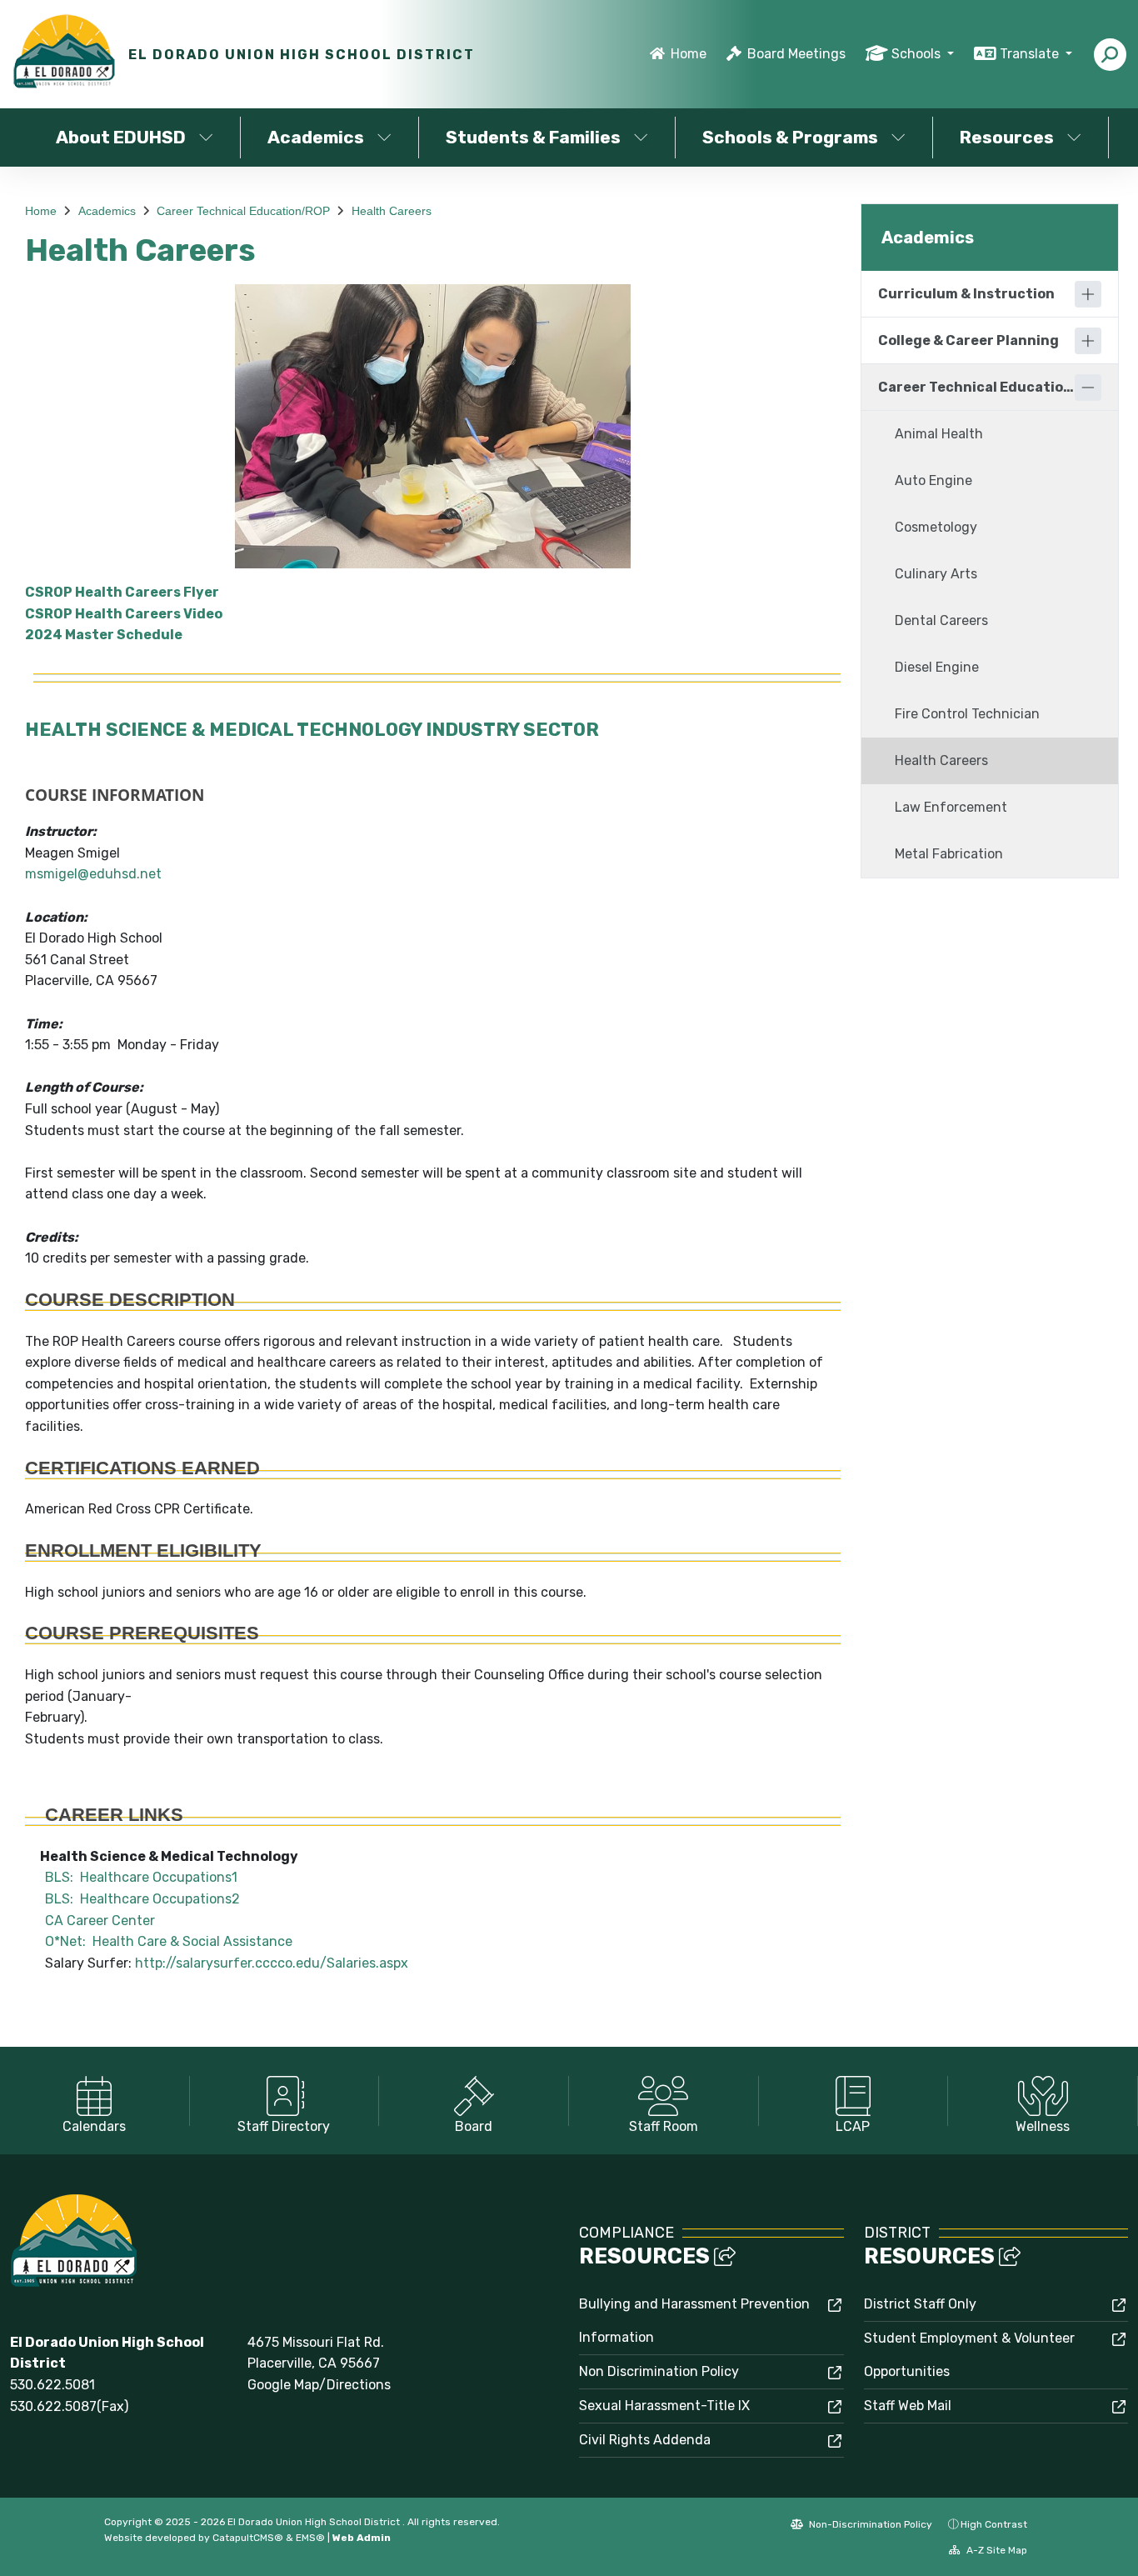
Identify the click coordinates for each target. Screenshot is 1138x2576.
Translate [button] (1031, 54)
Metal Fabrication (949, 854)
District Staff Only (920, 2304)
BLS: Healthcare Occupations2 (132, 1899)
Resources (1007, 137)
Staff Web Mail (908, 2406)
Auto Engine (933, 480)
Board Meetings (796, 54)
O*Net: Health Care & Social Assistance (159, 1941)
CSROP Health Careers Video (124, 614)
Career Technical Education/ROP (243, 211)
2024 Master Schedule (104, 635)
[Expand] (1088, 294)
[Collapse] (1088, 388)
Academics (316, 137)
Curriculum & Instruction (966, 294)
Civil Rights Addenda (645, 2440)
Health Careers (392, 211)
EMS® (310, 2538)
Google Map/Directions (319, 2385)
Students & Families (533, 137)
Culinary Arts (936, 574)
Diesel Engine (937, 667)
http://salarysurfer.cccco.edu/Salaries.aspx (272, 1963)
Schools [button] (918, 54)
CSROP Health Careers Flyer (122, 592)
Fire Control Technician (967, 714)
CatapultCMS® (248, 2538)
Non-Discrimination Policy (869, 2524)
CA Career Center (90, 1921)
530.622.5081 (52, 2385)
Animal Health (939, 434)
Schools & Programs (790, 137)
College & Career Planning (968, 340)
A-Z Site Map (996, 2550)
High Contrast (994, 2524)
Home (689, 54)
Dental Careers (941, 620)
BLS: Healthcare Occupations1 (131, 1877)
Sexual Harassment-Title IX (664, 2406)
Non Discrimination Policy (659, 2371)
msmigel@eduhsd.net (93, 874)
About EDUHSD (121, 137)
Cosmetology (936, 527)
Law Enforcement (951, 807)
